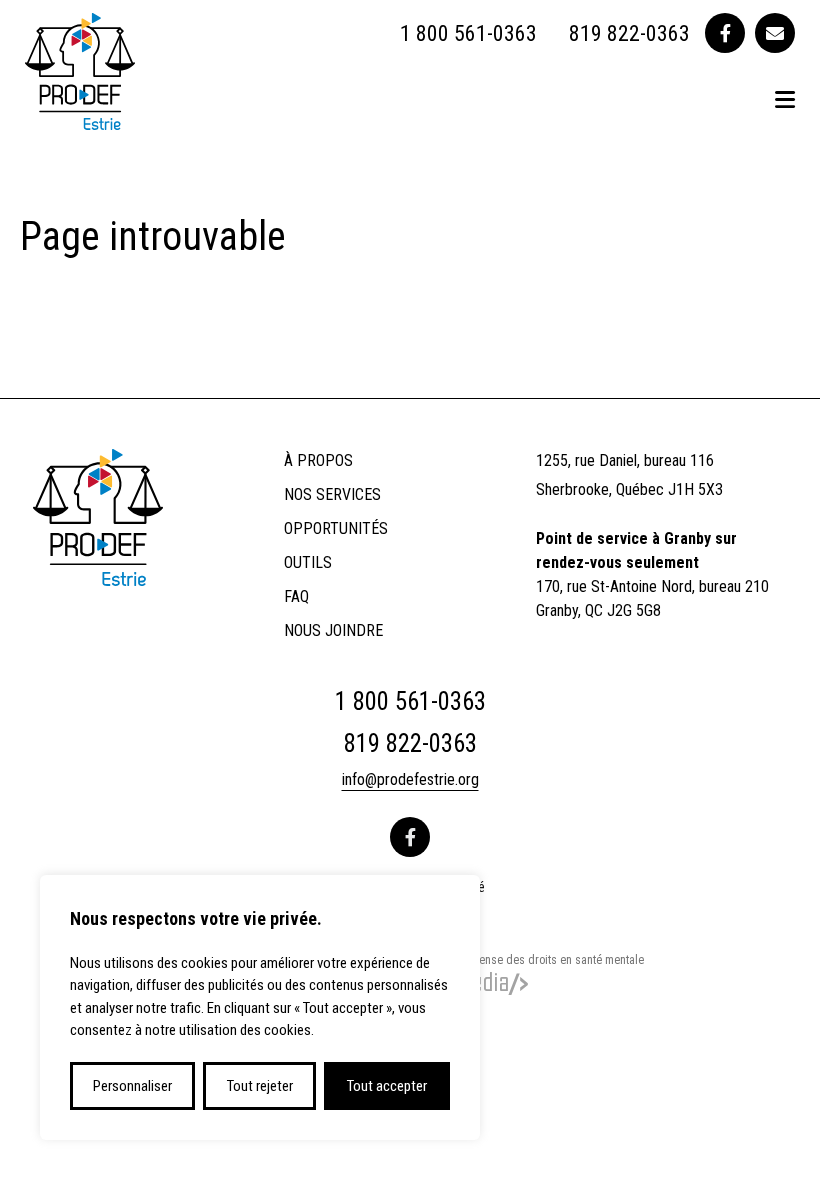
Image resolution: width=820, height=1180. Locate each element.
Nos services (332, 494)
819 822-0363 (629, 33)
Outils (308, 562)
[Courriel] (775, 33)
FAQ (296, 596)
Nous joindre (333, 630)
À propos (318, 460)
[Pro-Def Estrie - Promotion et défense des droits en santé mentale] (80, 123)
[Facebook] (725, 33)
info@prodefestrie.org (410, 779)
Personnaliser (132, 1086)
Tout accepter (387, 1086)
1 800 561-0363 (468, 33)
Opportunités (336, 528)
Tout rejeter (260, 1086)
